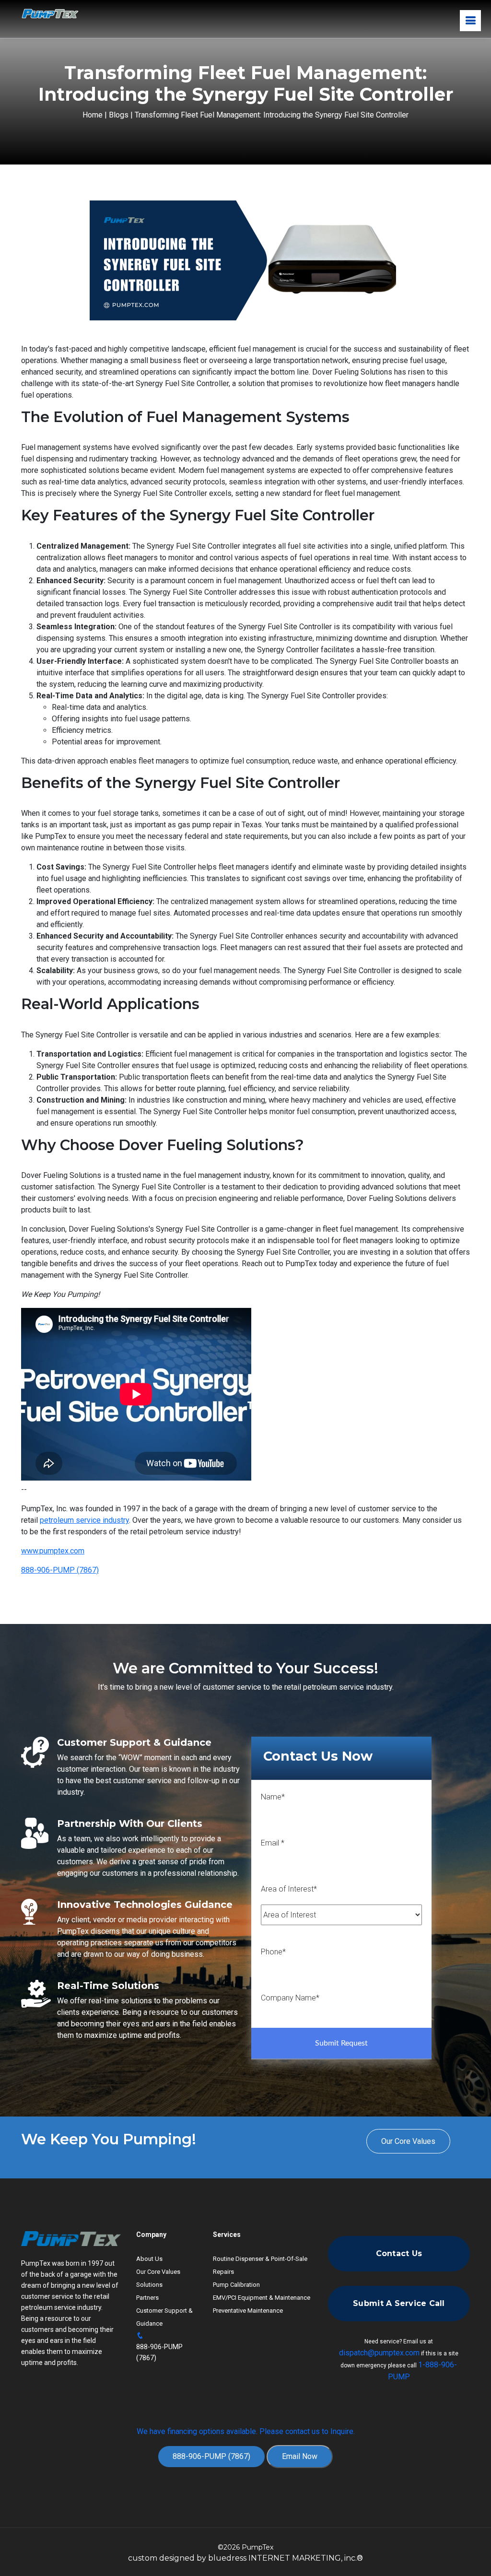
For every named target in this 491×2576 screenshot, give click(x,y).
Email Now (300, 2456)
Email (273, 1843)
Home (93, 115)
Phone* (273, 1952)
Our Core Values (408, 2141)
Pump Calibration (236, 2285)
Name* (273, 1797)
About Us (149, 2259)
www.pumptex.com (53, 1551)
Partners (147, 2298)
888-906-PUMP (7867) (60, 1570)
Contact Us (399, 2253)
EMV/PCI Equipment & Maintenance (262, 2298)
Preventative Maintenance (248, 2311)
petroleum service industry (84, 1520)
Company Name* (290, 1998)
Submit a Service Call (399, 2303)
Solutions (149, 2285)
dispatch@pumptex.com (379, 2353)
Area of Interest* (289, 1889)
